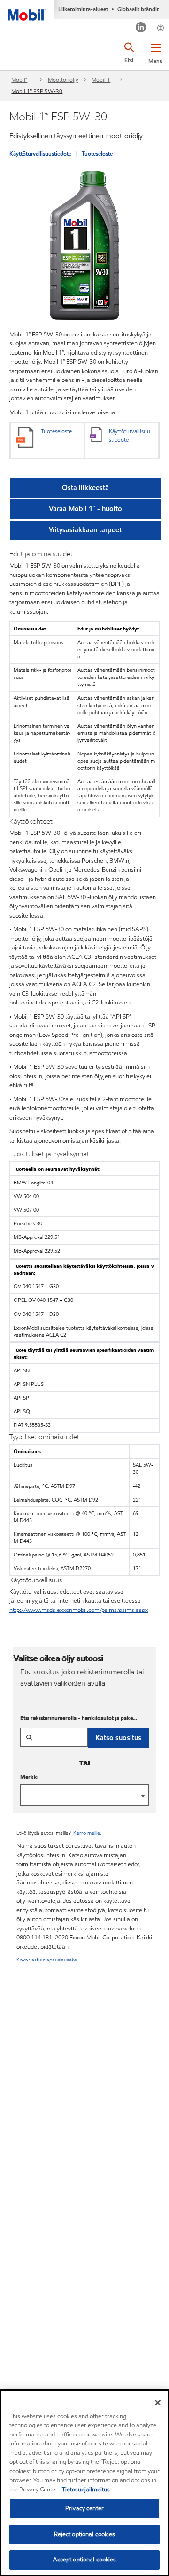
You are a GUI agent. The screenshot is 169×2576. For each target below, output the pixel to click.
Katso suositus (118, 1738)
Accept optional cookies (85, 2560)
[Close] (158, 2403)
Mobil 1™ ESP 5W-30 (37, 91)
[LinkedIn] (141, 28)
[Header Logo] (27, 10)
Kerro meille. (87, 1833)
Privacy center (84, 2508)
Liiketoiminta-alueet (83, 9)
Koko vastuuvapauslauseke (47, 1960)
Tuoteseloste (97, 153)
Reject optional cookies (85, 2534)
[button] (156, 52)
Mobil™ (19, 80)
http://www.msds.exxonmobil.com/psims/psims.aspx (79, 1610)
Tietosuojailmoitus (86, 2490)
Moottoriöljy (63, 80)
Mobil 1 (101, 80)
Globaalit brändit (138, 9)
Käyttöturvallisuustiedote (40, 153)
